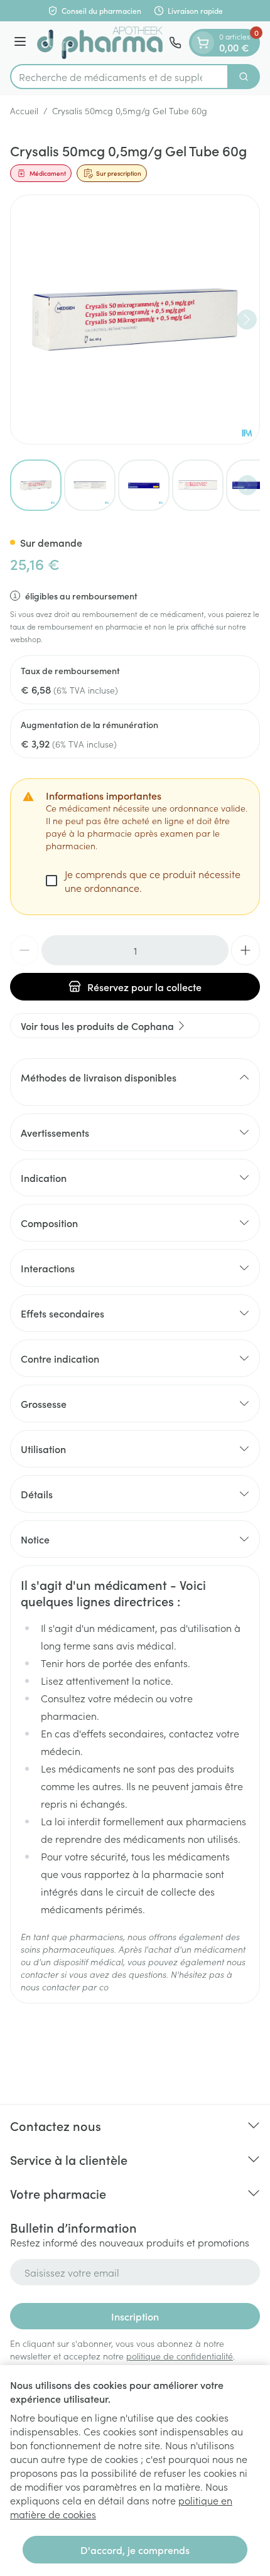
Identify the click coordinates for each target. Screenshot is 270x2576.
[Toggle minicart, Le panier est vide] (203, 43)
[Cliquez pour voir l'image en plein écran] (135, 319)
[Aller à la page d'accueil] (100, 43)
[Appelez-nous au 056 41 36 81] (175, 43)
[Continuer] (247, 319)
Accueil (24, 110)
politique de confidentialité (180, 2356)
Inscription (135, 2316)
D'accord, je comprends (135, 2550)
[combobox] (119, 77)
